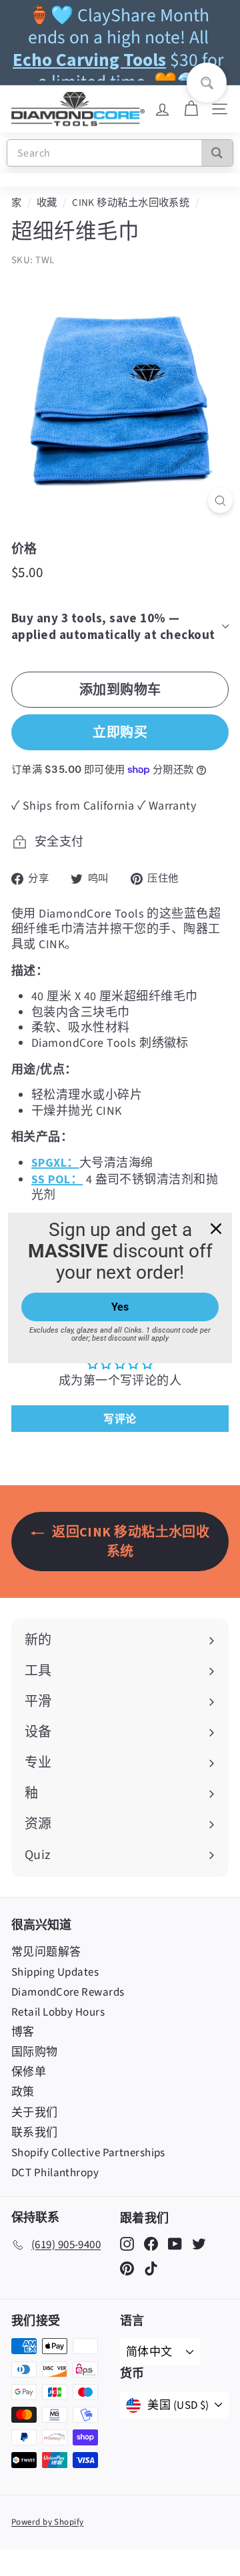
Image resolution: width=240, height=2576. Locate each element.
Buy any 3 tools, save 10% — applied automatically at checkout (113, 626)
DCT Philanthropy (55, 2173)
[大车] (191, 109)
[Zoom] (220, 501)
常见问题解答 (46, 1952)
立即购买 (120, 732)
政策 (23, 2092)
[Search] (217, 153)
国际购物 (35, 2052)
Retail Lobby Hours (58, 2012)
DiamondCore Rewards (68, 1992)
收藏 (47, 203)
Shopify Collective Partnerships (88, 2153)
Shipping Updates (55, 1972)
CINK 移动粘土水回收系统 (131, 203)
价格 (24, 548)
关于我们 (35, 2113)
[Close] (216, 1229)
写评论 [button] (120, 1419)
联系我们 (35, 2133)
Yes (120, 1307)
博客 (23, 2032)
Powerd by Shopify (48, 2522)
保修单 (29, 2072)
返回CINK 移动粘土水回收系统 (130, 1541)
